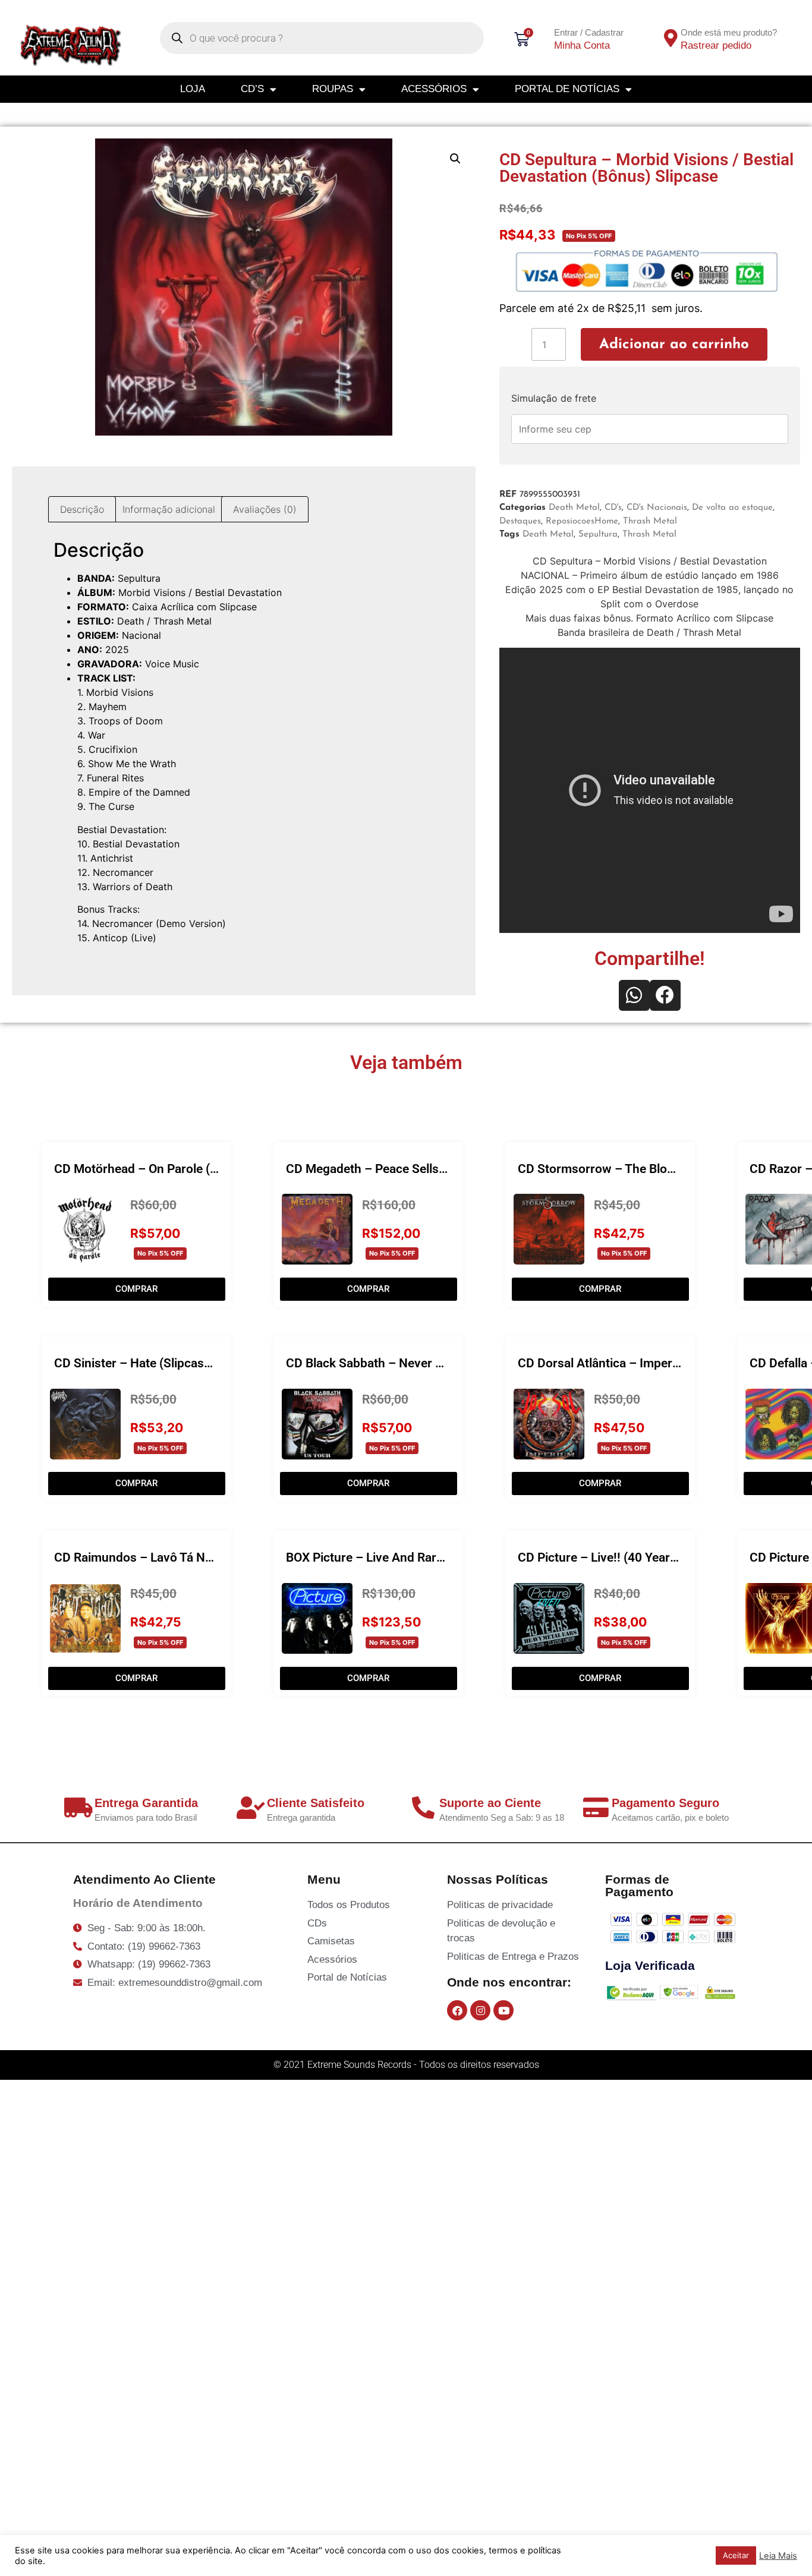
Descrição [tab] (82, 509)
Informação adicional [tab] (169, 509)
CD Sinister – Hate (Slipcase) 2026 (150, 1363)
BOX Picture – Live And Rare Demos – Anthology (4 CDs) (443, 1557)
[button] (455, 159)
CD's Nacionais (657, 508)
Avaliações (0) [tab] (265, 509)
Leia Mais (778, 2556)
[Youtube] (503, 2010)
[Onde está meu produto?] (671, 38)
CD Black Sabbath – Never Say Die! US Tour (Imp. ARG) (438, 1363)
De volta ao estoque (732, 508)
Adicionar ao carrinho (674, 345)
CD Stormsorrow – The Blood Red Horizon (635, 1169)
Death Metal (574, 508)
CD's (613, 508)
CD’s (252, 89)
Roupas (333, 89)
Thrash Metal (650, 521)
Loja (193, 89)
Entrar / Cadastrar (589, 32)
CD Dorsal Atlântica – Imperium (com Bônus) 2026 (658, 1363)
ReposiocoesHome (582, 521)
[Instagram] (480, 2010)
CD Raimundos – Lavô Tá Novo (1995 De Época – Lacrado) (217, 1557)
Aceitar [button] (736, 2555)
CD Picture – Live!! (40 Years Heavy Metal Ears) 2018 (665, 1557)
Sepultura (598, 535)
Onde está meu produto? (729, 32)
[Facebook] (457, 2010)
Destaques (520, 521)
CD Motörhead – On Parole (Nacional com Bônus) (191, 1169)
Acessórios (434, 89)
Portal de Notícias (567, 89)
